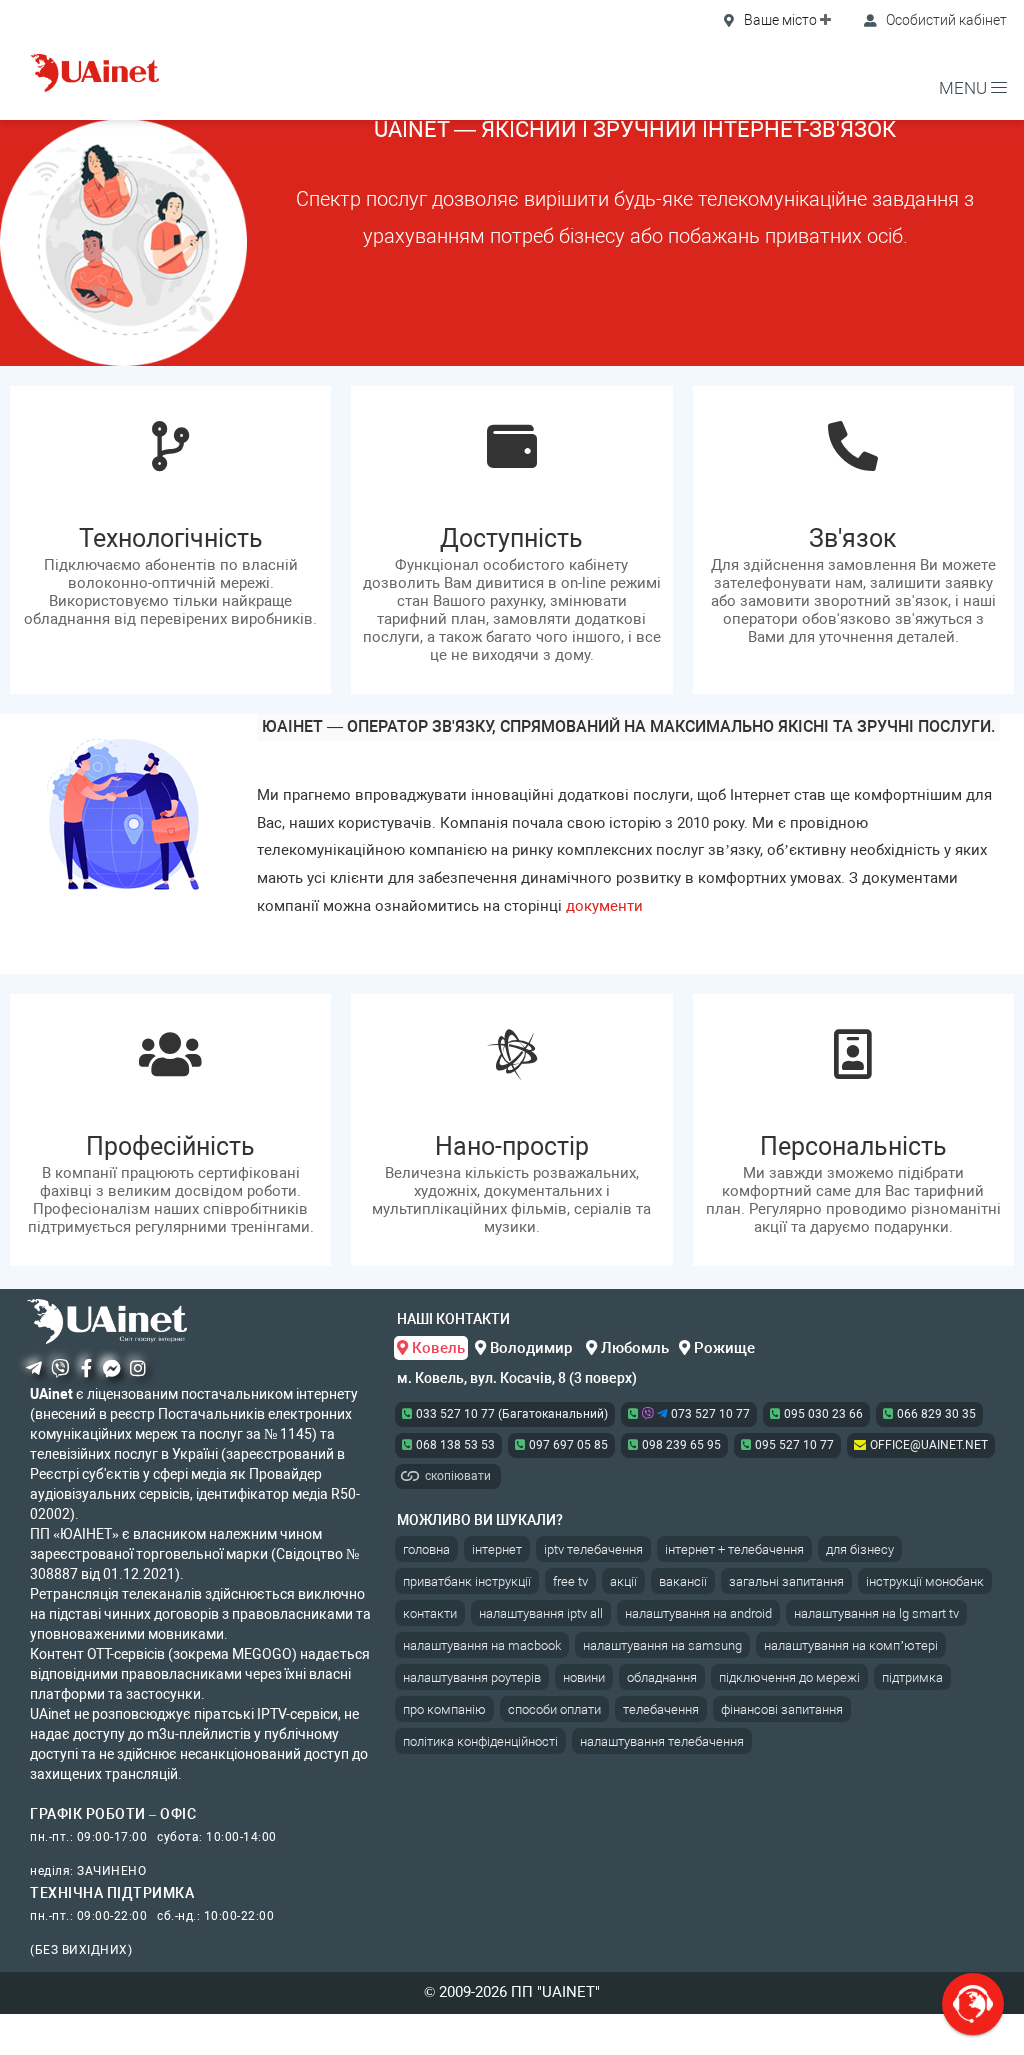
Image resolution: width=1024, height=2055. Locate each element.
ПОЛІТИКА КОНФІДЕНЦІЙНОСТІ (480, 1741)
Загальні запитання (786, 1581)
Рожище (722, 1348)
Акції (623, 1581)
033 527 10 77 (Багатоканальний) (512, 1414)
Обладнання (662, 1677)
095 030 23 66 (823, 1414)
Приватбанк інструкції (467, 1581)
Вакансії (683, 1581)
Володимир (531, 1348)
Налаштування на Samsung (662, 1645)
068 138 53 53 (455, 1445)
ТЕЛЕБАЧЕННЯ (661, 1709)
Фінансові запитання (782, 1709)
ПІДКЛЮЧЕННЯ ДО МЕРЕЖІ (789, 1677)
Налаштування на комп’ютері (851, 1645)
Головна (426, 1549)
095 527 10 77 (794, 1445)
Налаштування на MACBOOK (482, 1645)
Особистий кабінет (945, 20)
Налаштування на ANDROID (698, 1613)
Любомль (633, 1348)
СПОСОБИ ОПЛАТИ (554, 1709)
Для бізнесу (860, 1549)
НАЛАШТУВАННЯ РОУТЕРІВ (472, 1677)
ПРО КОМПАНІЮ (444, 1709)
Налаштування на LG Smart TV (876, 1613)
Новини (584, 1677)
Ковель (436, 1348)
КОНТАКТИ (430, 1613)
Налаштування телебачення (662, 1741)
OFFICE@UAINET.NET (929, 1445)
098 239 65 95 (681, 1445)
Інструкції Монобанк (925, 1581)
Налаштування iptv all (541, 1613)
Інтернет (497, 1549)
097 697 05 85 (568, 1445)
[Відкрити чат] (973, 2004)
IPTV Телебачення (593, 1549)
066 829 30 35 (936, 1414)
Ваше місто (780, 20)
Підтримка (912, 1677)
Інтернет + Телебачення (734, 1549)
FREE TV (570, 1581)
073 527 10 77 (709, 1414)
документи (604, 906)
